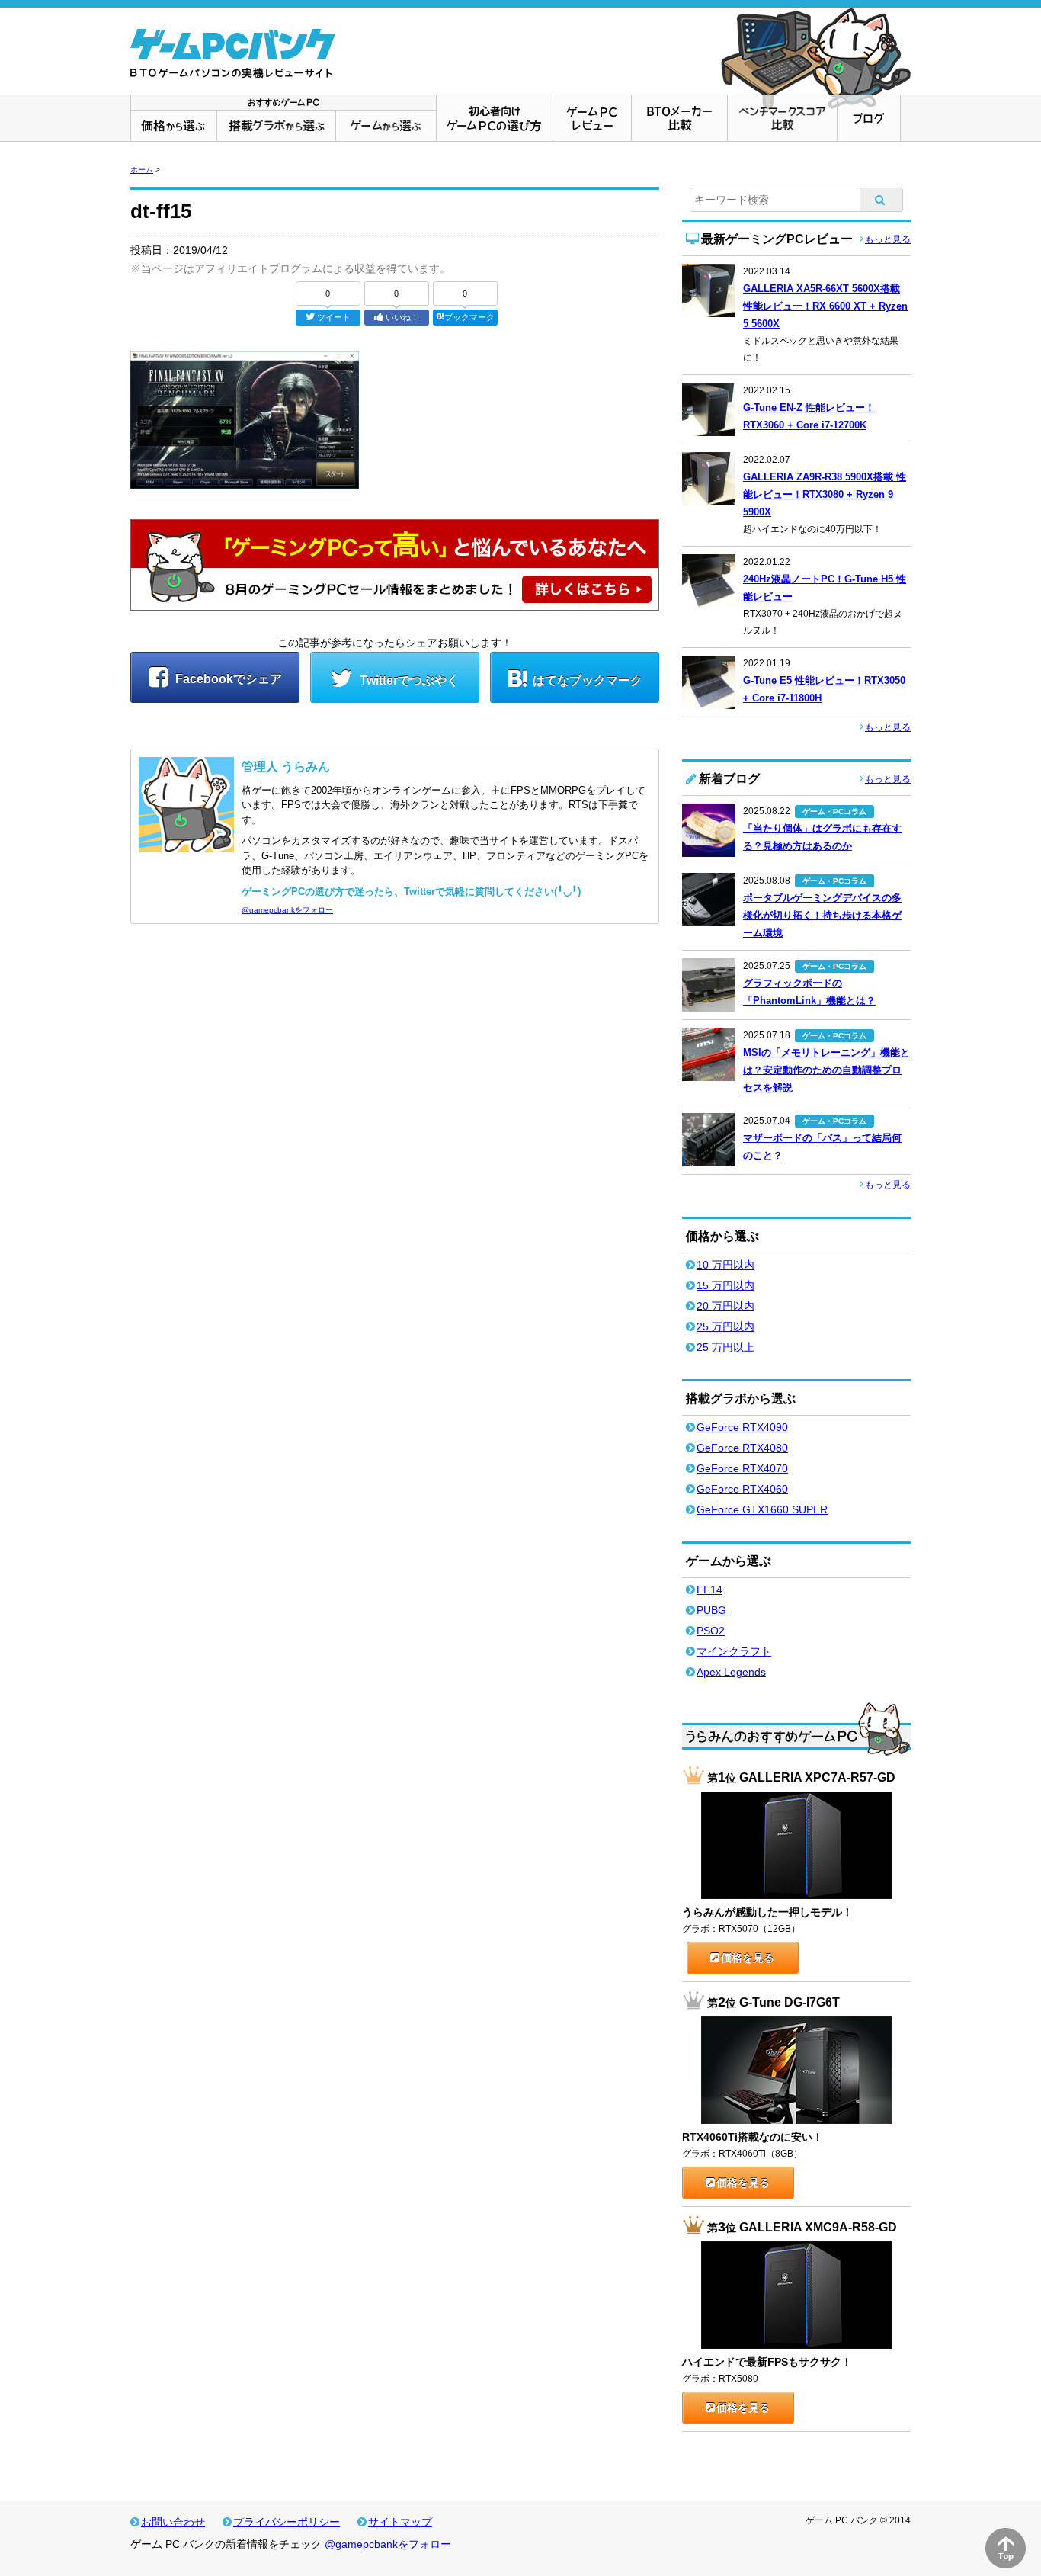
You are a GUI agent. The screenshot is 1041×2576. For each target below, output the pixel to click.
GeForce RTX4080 (742, 1448)
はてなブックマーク (588, 680)
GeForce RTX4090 (742, 1427)
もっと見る (888, 239)
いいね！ (402, 317)
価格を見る (748, 1958)
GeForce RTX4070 (742, 1468)
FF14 (709, 1590)
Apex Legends (731, 1672)
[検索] (882, 200)
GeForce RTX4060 (742, 1489)
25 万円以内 (725, 1326)
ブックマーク (469, 317)
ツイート (334, 317)
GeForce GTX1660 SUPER (762, 1509)
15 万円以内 (725, 1285)
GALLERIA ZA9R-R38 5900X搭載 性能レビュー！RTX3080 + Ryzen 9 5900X (825, 494)
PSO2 (711, 1631)
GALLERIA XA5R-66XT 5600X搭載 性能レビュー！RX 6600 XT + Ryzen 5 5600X (825, 306)
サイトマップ (400, 2522)
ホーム (142, 170)
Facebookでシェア (227, 679)
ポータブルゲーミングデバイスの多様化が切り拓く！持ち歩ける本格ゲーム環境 (822, 915)
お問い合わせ (173, 2522)
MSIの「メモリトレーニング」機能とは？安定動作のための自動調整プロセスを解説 (826, 1070)
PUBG (711, 1610)
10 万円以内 (725, 1265)
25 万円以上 (725, 1347)
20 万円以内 (725, 1306)
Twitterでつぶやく (408, 680)
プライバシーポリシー (287, 2522)
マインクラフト (734, 1651)
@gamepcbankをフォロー (287, 910)
